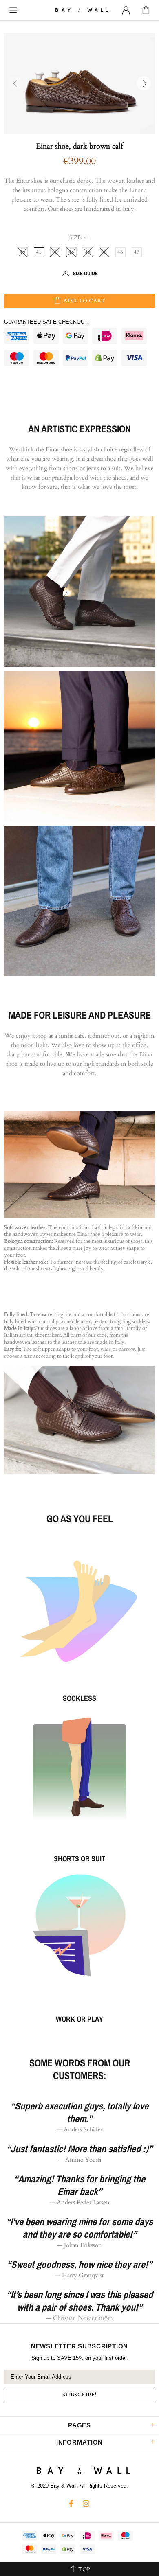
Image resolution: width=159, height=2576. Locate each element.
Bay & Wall (79, 10)
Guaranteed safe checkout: (46, 322)
